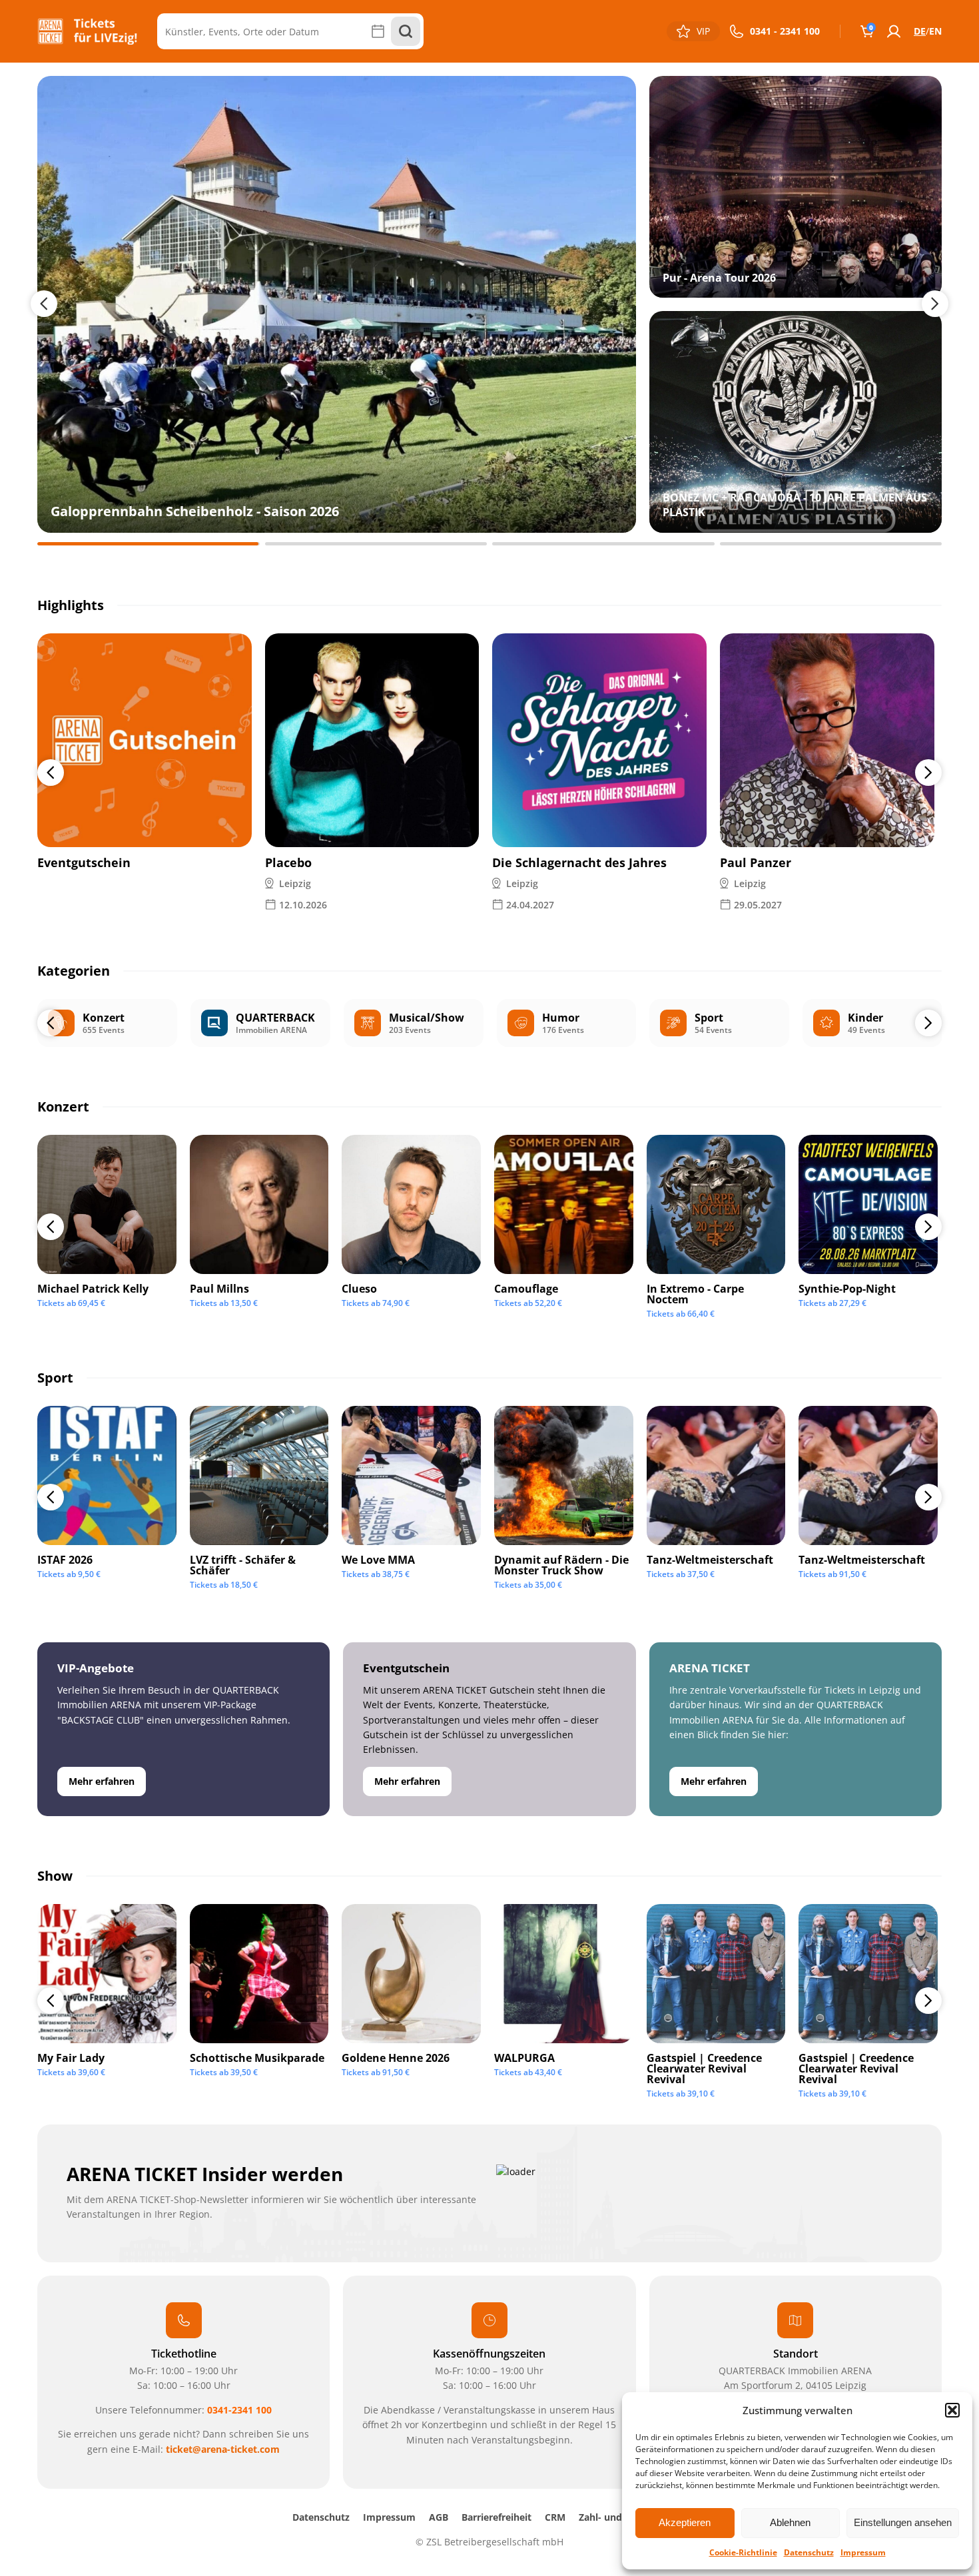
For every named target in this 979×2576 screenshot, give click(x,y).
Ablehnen (790, 2522)
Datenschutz (809, 2552)
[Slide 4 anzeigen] (831, 544)
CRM (555, 2517)
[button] (952, 2410)
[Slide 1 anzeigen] (149, 544)
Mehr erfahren (102, 1781)
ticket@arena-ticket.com (223, 2449)
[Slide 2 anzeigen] (376, 544)
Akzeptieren (685, 2522)
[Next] (928, 773)
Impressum (863, 2552)
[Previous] (51, 773)
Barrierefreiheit (496, 2517)
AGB (439, 2517)
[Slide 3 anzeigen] (603, 544)
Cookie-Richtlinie (743, 2552)
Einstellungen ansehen (903, 2522)
